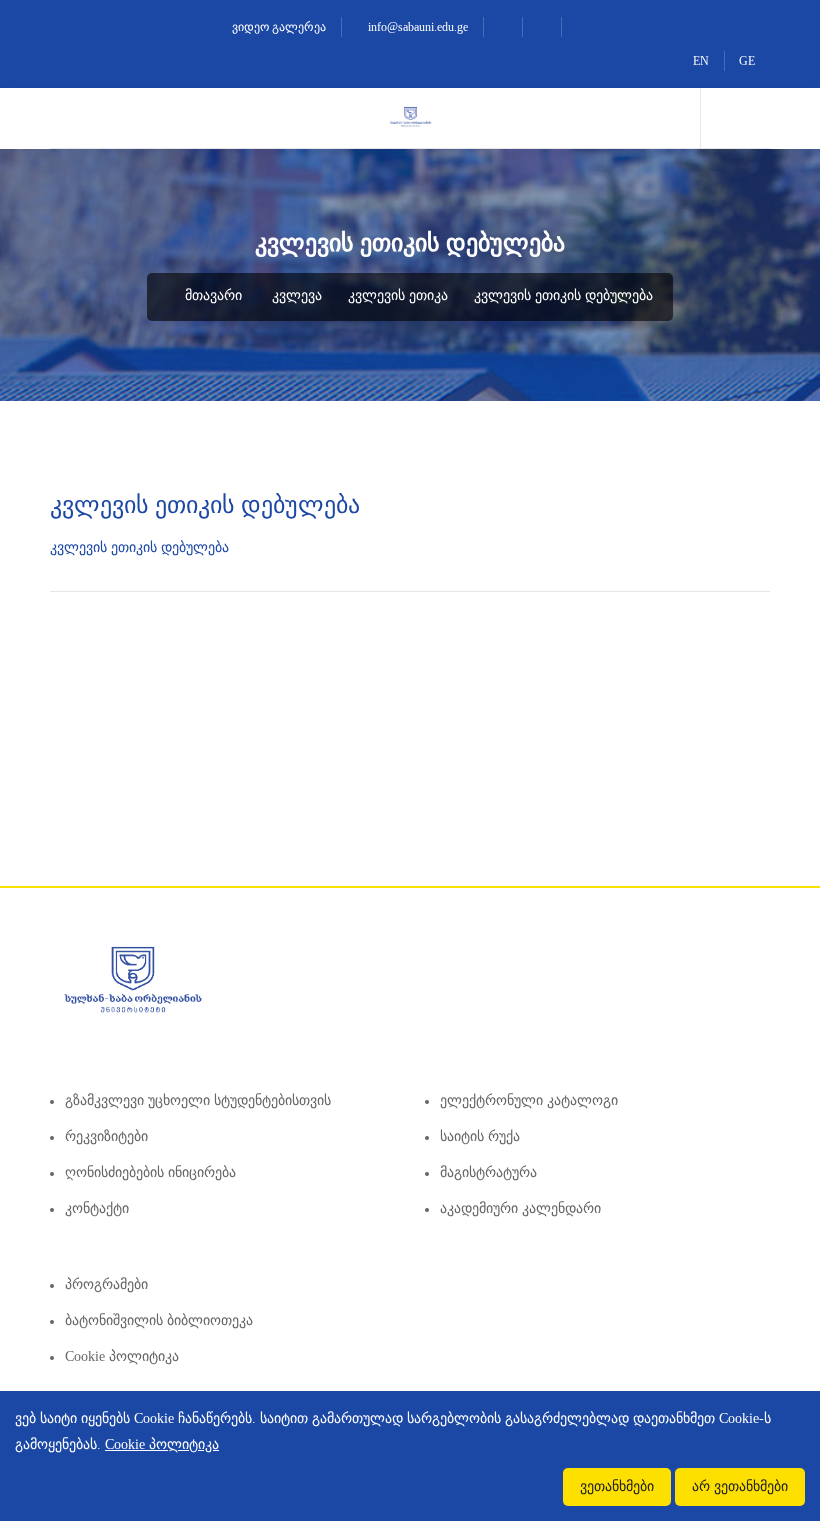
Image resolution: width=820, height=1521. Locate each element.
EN (701, 61)
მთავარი (211, 295)
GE (747, 61)
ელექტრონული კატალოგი (529, 1100)
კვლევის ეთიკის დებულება (563, 295)
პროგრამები (106, 1284)
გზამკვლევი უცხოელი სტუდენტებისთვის (198, 1100)
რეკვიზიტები (106, 1136)
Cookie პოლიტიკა (122, 1356)
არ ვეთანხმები (740, 1486)
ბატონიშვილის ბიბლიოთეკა (159, 1320)
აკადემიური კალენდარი (520, 1208)
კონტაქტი (97, 1208)
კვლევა (297, 295)
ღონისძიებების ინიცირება (150, 1172)
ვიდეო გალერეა (277, 27)
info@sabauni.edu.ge (416, 27)
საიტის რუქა (480, 1136)
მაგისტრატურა (488, 1172)
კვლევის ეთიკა (398, 295)
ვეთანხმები (617, 1486)
